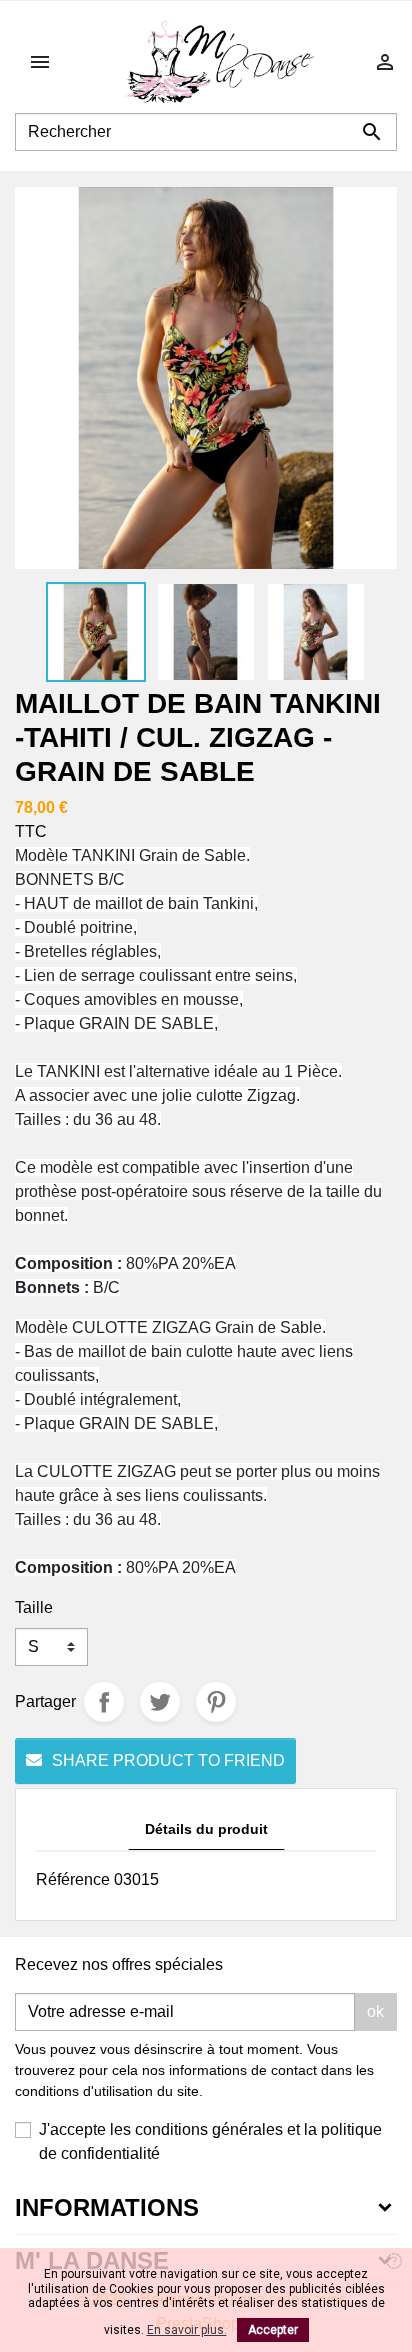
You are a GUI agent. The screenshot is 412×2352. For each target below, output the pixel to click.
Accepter (273, 2330)
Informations (107, 2207)
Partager (104, 1702)
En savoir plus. (187, 2330)
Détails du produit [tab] (206, 1829)
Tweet (160, 1702)
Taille (34, 1607)
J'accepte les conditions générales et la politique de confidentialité (210, 2141)
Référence (73, 1879)
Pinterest (216, 1702)
